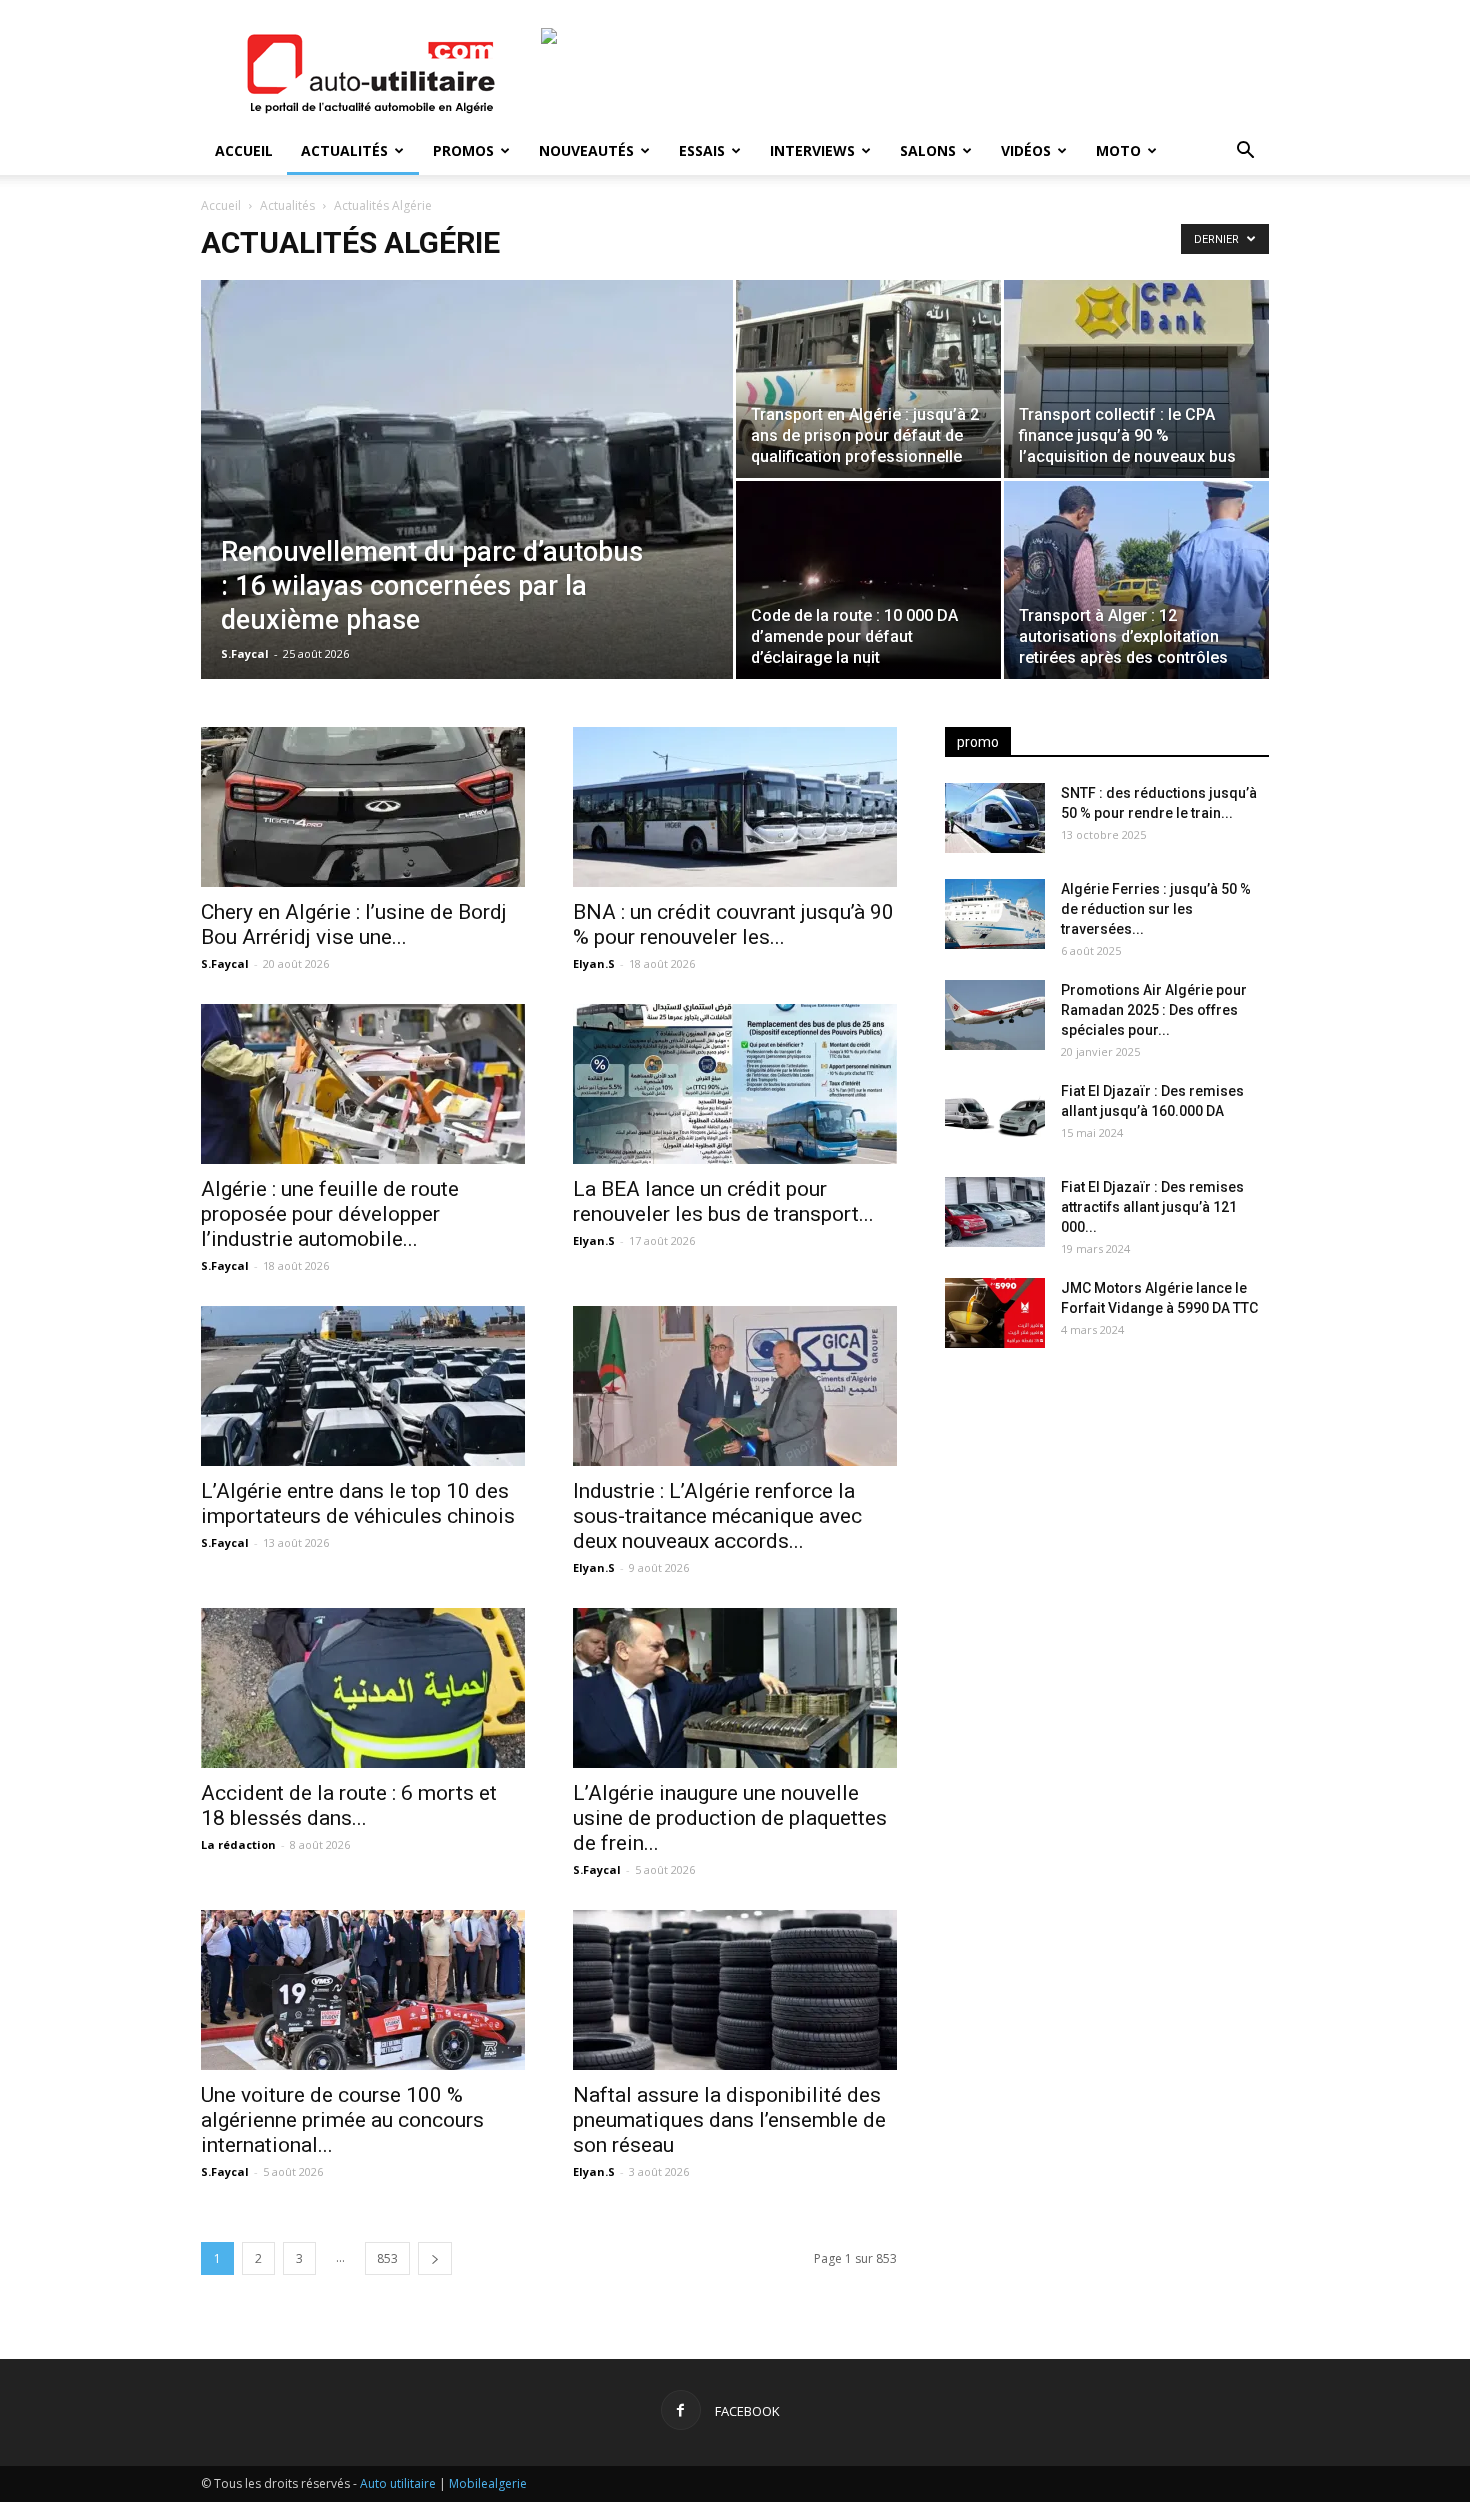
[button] (1245, 152)
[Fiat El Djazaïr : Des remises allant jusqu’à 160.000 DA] (995, 1116)
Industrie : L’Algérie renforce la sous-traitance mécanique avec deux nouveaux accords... (717, 1516)
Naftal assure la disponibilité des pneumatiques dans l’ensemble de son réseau (729, 2120)
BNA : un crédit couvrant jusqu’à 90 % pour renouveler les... (733, 924)
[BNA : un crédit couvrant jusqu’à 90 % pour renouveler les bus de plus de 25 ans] (735, 807)
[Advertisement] (1107, 1521)
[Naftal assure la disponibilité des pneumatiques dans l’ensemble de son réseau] (735, 1990)
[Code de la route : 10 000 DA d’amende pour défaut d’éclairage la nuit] (868, 580)
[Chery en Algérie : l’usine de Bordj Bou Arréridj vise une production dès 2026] (363, 807)
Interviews (812, 150)
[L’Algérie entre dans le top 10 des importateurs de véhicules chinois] (363, 1386)
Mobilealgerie (488, 2483)
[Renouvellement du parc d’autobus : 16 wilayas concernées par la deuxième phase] (467, 482)
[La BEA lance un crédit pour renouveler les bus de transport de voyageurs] (735, 1084)
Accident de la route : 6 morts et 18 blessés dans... (349, 1805)
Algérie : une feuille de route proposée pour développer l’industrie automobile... (330, 1214)
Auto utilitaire (398, 2483)
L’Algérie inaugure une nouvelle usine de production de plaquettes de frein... (730, 1818)
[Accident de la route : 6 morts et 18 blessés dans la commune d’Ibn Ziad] (363, 1688)
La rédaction (238, 1844)
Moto (1118, 150)
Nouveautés (586, 150)
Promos (463, 150)
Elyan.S (594, 963)
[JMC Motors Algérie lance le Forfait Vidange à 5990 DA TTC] (995, 1313)
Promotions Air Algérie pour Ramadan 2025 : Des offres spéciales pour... (1154, 1010)
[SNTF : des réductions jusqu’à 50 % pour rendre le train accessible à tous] (995, 818)
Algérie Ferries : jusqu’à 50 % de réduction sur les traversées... (1156, 909)
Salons (928, 150)
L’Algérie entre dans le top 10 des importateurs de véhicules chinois (358, 1503)
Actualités (344, 150)
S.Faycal (245, 653)
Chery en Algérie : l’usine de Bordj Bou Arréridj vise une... (354, 924)
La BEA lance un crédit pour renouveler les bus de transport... (723, 1201)
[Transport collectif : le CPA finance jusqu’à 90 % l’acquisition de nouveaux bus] (1136, 379)
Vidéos (1026, 150)
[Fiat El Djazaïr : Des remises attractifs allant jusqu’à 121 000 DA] (995, 1212)
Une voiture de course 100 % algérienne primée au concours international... (342, 2120)
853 (387, 2258)
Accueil (244, 150)
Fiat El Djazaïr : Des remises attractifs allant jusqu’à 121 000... (1152, 1207)
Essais (702, 150)
